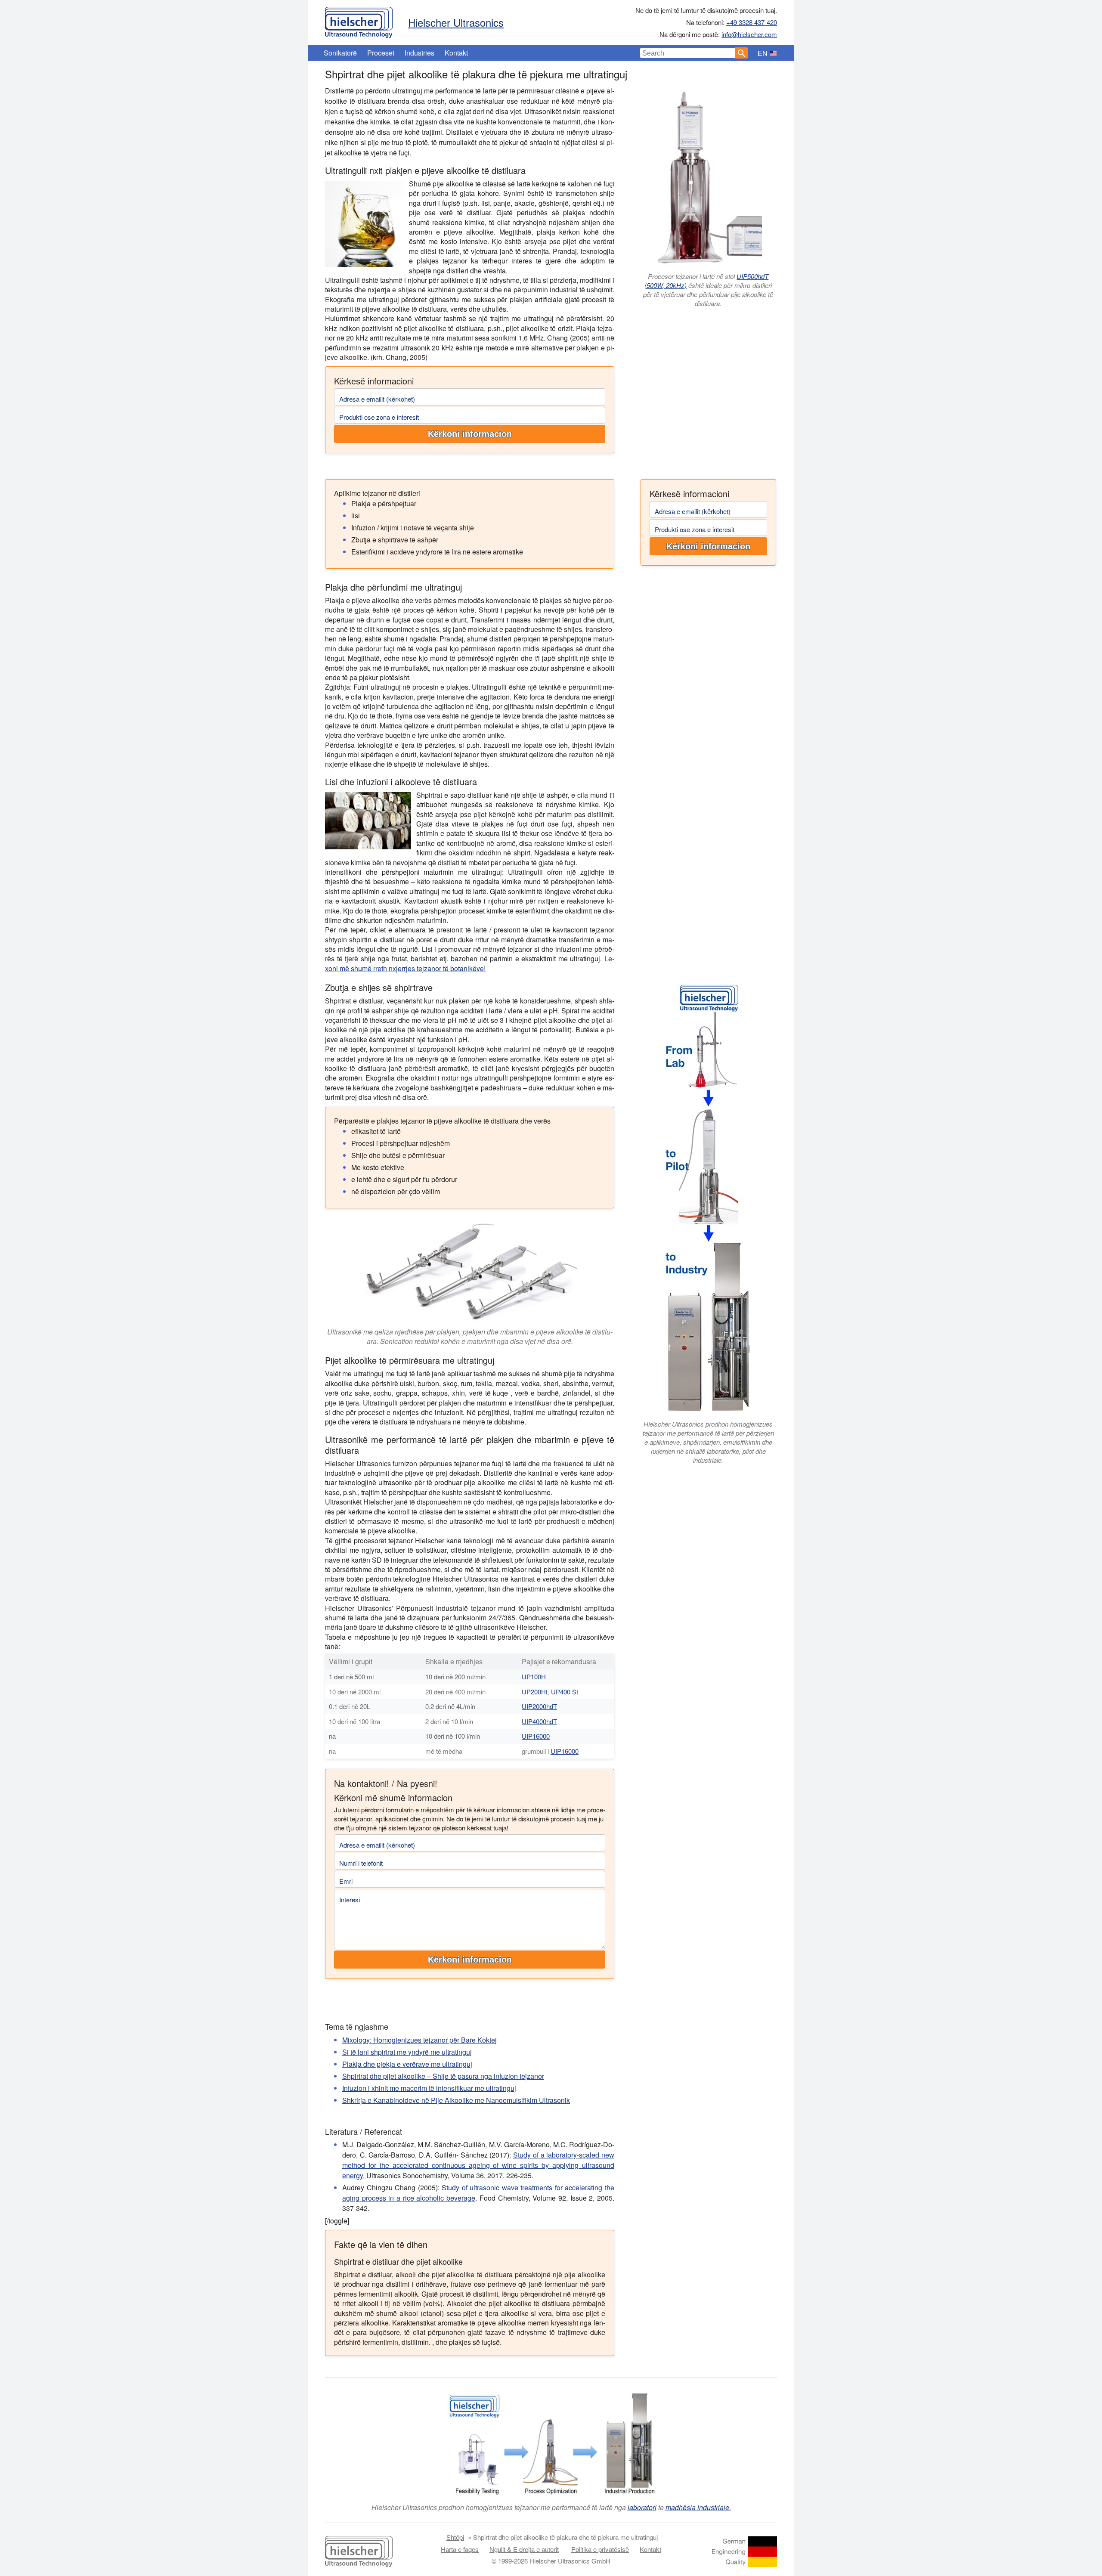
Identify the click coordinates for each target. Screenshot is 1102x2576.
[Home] (359, 20)
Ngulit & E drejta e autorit (524, 2549)
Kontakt (456, 53)
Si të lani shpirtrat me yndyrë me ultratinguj (407, 2052)
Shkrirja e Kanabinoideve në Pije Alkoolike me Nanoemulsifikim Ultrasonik (456, 2100)
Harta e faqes (460, 2549)
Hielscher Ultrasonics (456, 22)
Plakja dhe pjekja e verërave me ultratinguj (407, 2064)
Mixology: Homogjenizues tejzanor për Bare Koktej (419, 2040)
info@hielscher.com (749, 34)
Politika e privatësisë (600, 2549)
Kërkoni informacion (470, 434)
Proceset (381, 53)
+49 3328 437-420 (752, 22)
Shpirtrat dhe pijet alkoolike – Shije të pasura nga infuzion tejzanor (443, 2076)
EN (763, 53)
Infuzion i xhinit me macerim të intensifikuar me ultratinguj (429, 2088)
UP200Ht (535, 1692)
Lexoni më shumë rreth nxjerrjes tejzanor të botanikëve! (470, 963)
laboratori (642, 2507)
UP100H (534, 1677)
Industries (419, 53)
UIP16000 (536, 1736)
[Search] (742, 53)
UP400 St (565, 1692)
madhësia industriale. (698, 2507)
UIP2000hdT (539, 1706)
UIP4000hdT (539, 1721)
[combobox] (688, 53)
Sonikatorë (340, 53)
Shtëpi (455, 2537)
